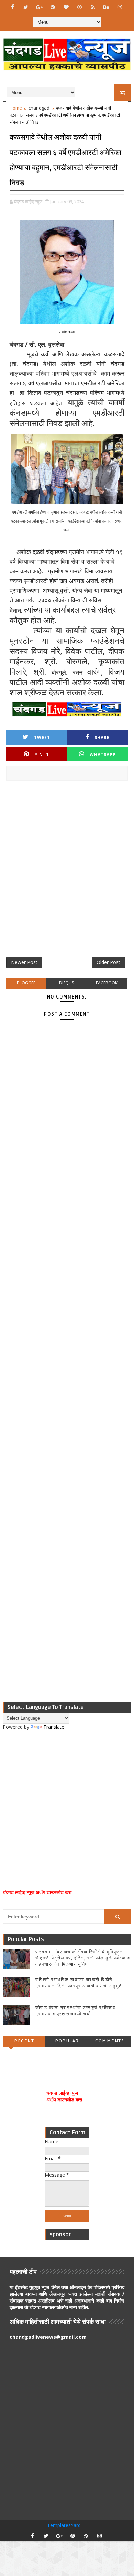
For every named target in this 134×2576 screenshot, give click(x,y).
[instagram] (120, 7)
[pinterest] (53, 7)
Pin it (42, 754)
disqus (66, 983)
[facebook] (12, 7)
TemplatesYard (64, 2525)
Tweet (42, 738)
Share (102, 738)
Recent (24, 2041)
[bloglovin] (66, 7)
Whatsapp (103, 754)
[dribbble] (79, 7)
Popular (67, 2041)
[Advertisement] (67, 871)
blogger (26, 983)
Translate (54, 1727)
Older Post (108, 962)
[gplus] (39, 7)
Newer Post (24, 962)
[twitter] (26, 7)
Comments (110, 2041)
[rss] (93, 7)
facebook (107, 983)
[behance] (106, 7)
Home (16, 108)
